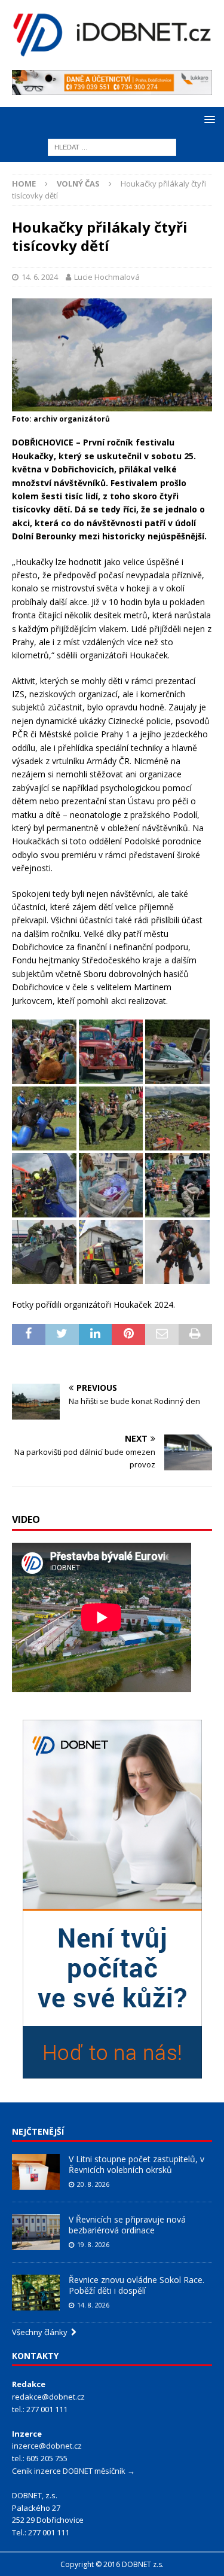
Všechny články (42, 2332)
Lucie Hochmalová (107, 277)
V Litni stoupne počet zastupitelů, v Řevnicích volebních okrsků (136, 2164)
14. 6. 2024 (40, 277)
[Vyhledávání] (112, 146)
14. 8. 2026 (93, 2305)
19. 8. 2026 (93, 2244)
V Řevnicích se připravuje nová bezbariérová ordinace (127, 2225)
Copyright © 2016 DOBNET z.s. (112, 2564)
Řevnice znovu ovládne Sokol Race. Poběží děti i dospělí (136, 2285)
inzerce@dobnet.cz (47, 2446)
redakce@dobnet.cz (48, 2397)
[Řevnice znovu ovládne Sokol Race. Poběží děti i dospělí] (36, 2293)
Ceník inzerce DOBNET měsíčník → (73, 2471)
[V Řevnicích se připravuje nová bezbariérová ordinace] (36, 2232)
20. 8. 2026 (93, 2184)
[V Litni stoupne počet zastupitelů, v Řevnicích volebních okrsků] (36, 2172)
